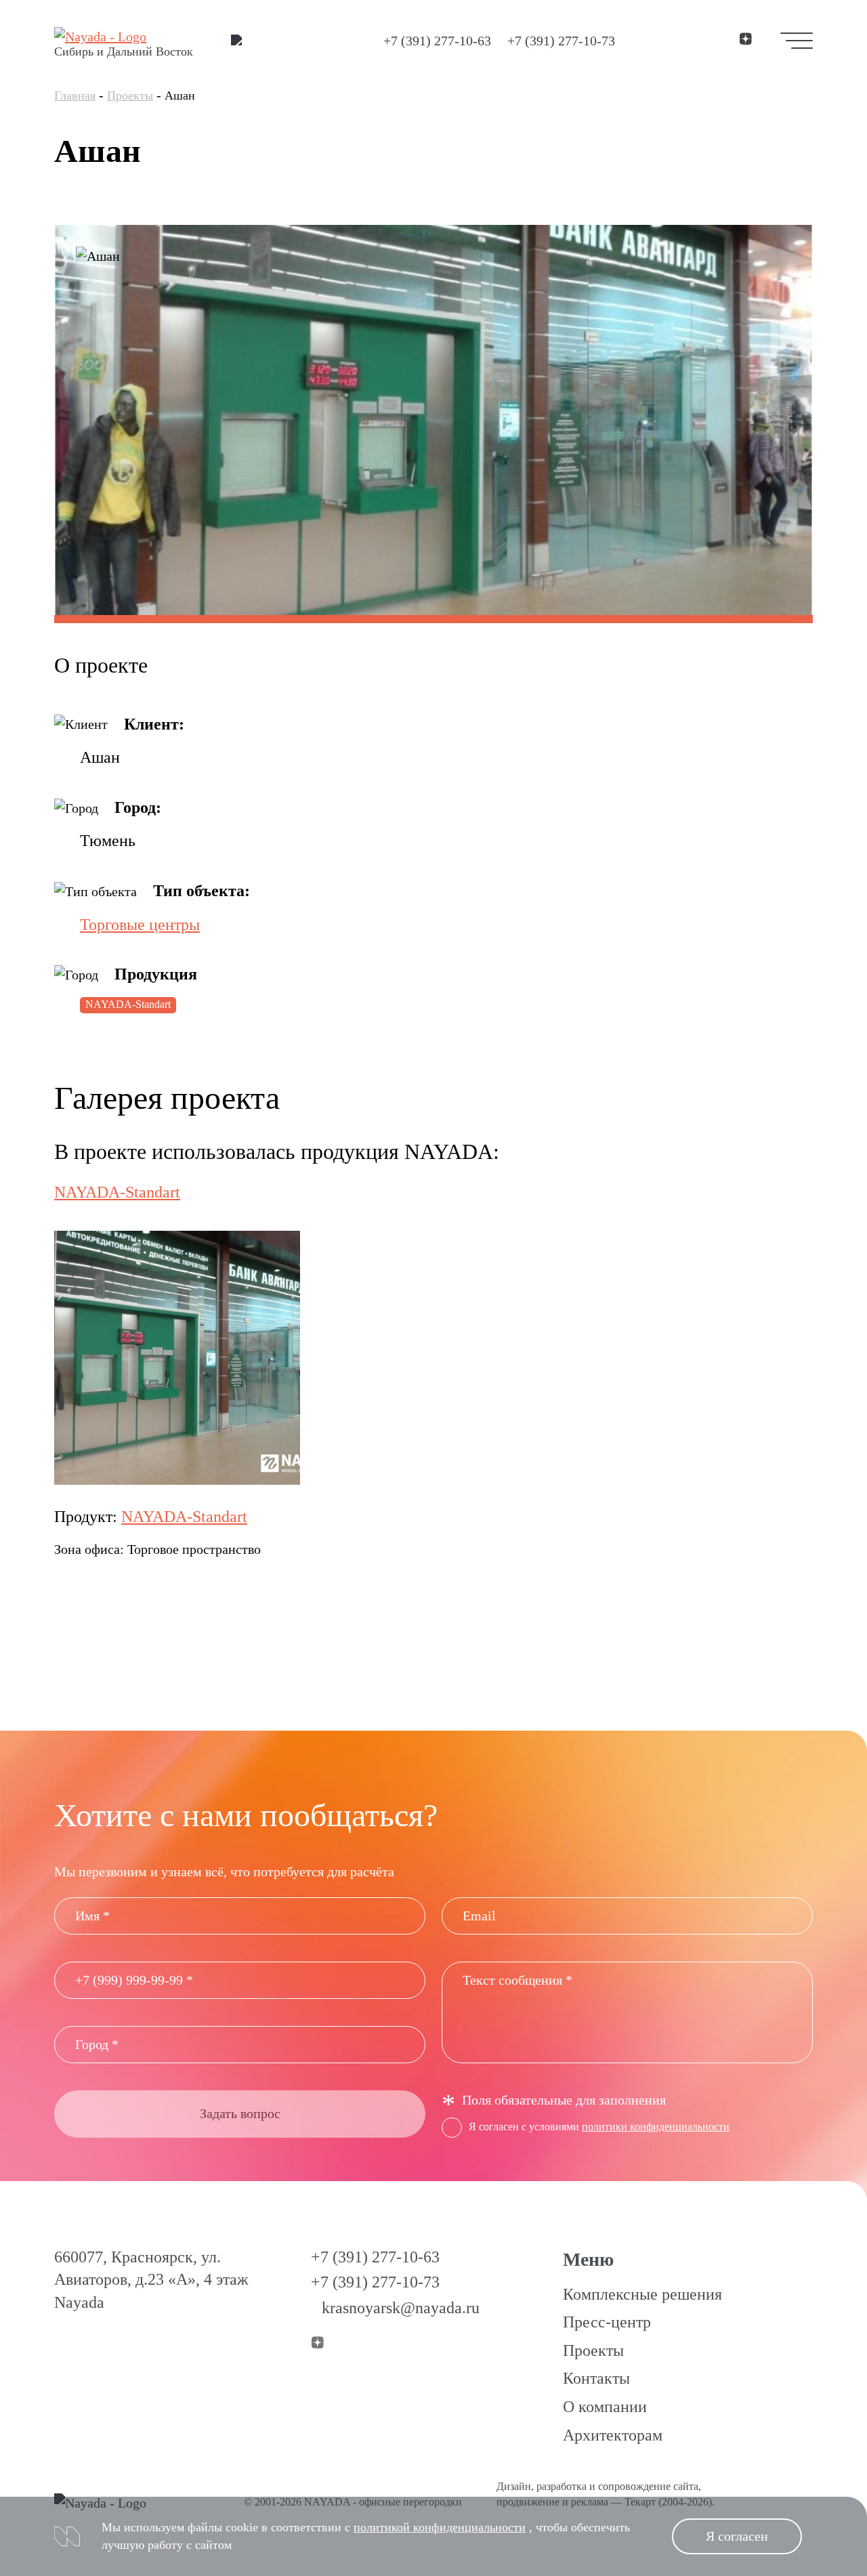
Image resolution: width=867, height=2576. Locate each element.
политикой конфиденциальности (440, 2527)
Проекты (130, 96)
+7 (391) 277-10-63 (437, 41)
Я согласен (737, 2536)
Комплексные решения (642, 2294)
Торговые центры (140, 925)
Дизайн (514, 2486)
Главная (75, 96)
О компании (605, 2407)
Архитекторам (613, 2435)
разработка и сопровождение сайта (617, 2486)
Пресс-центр (607, 2322)
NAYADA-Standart (128, 1004)
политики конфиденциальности (656, 2127)
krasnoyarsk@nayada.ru (401, 2308)
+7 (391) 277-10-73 (561, 41)
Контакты (596, 2378)
